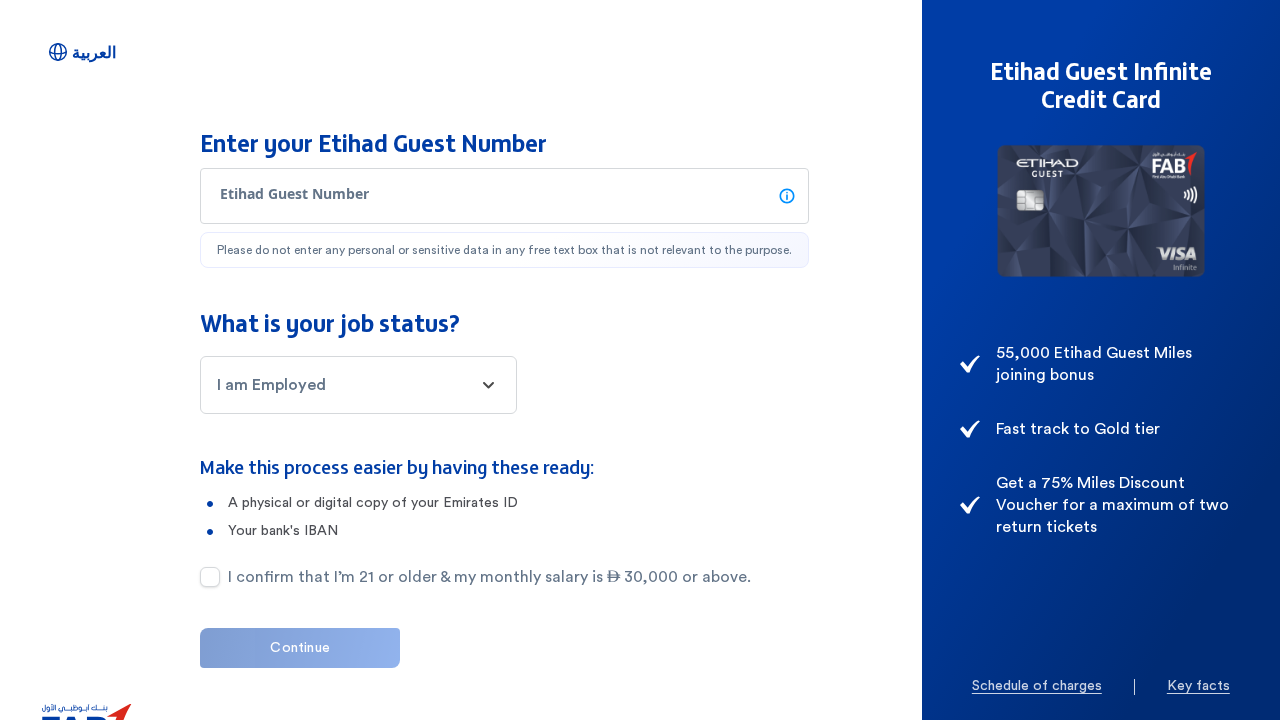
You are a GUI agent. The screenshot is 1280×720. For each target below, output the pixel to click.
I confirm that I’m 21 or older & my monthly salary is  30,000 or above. (489, 577)
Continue (300, 648)
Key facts (1198, 686)
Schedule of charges (1037, 686)
